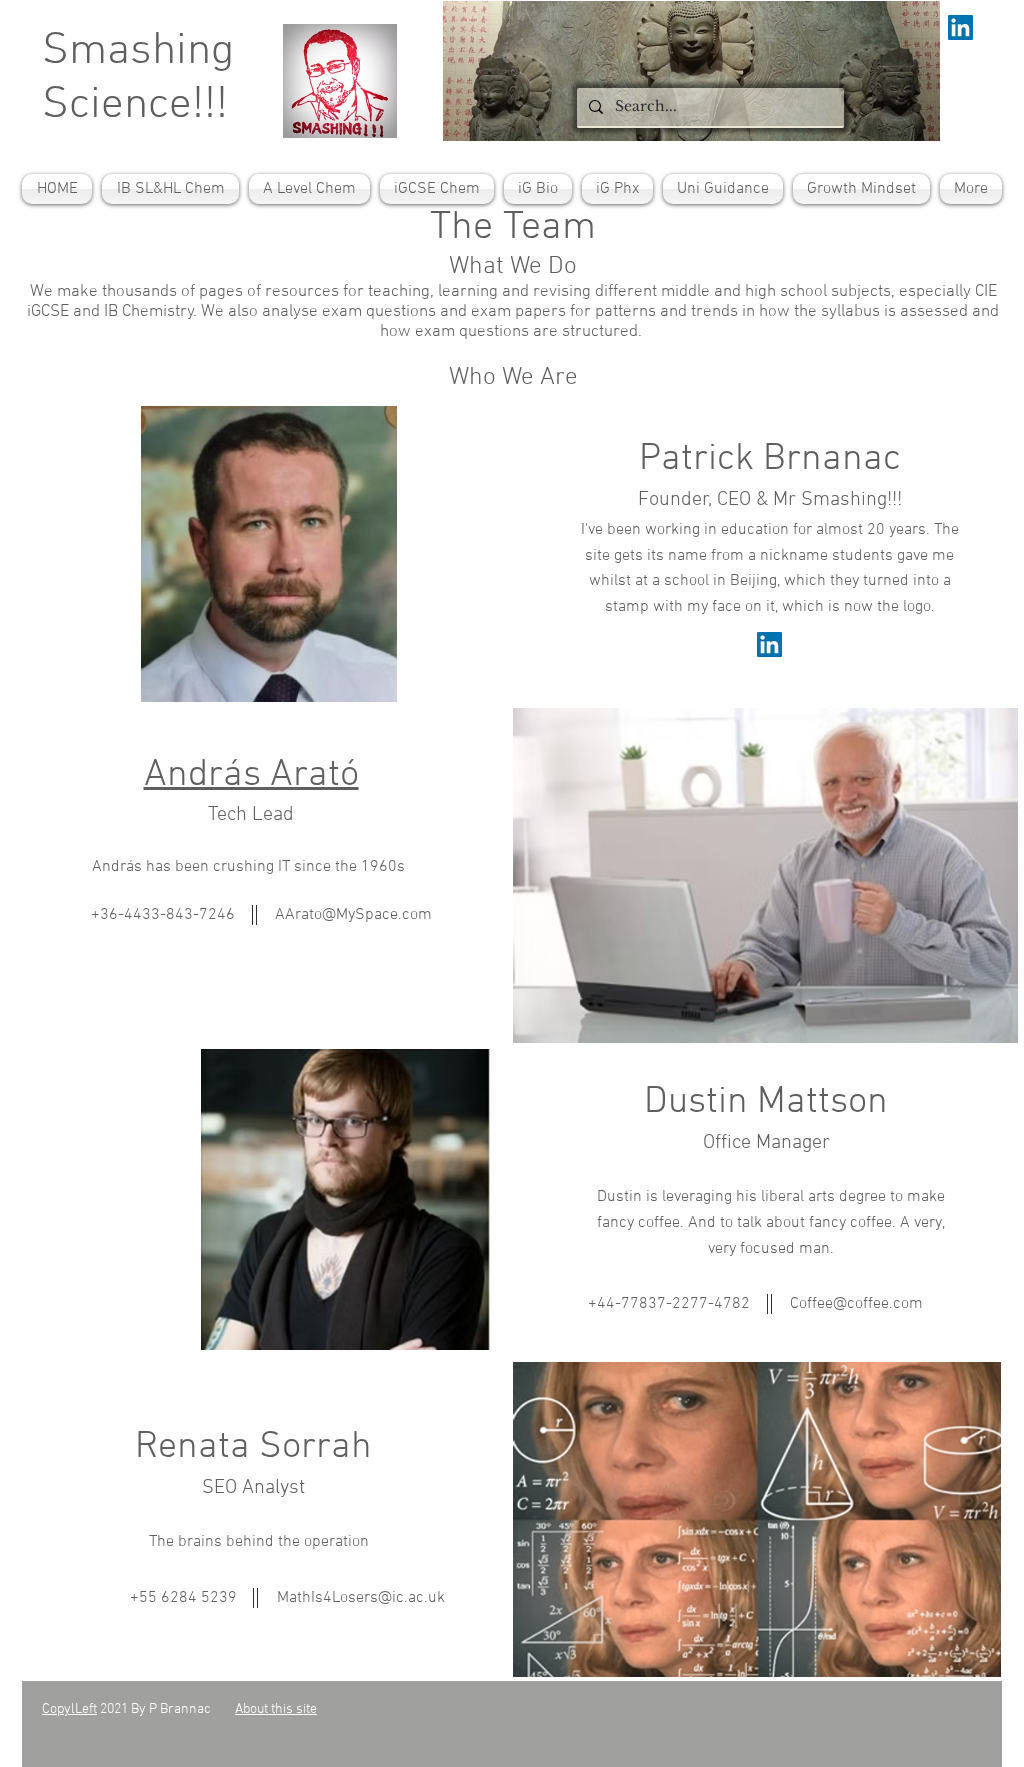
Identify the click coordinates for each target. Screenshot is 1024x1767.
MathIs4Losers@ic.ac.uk (361, 1598)
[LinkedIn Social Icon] (960, 27)
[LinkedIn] (769, 644)
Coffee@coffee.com (856, 1304)
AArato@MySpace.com (353, 915)
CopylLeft (69, 1709)
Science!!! (135, 106)
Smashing (138, 52)
